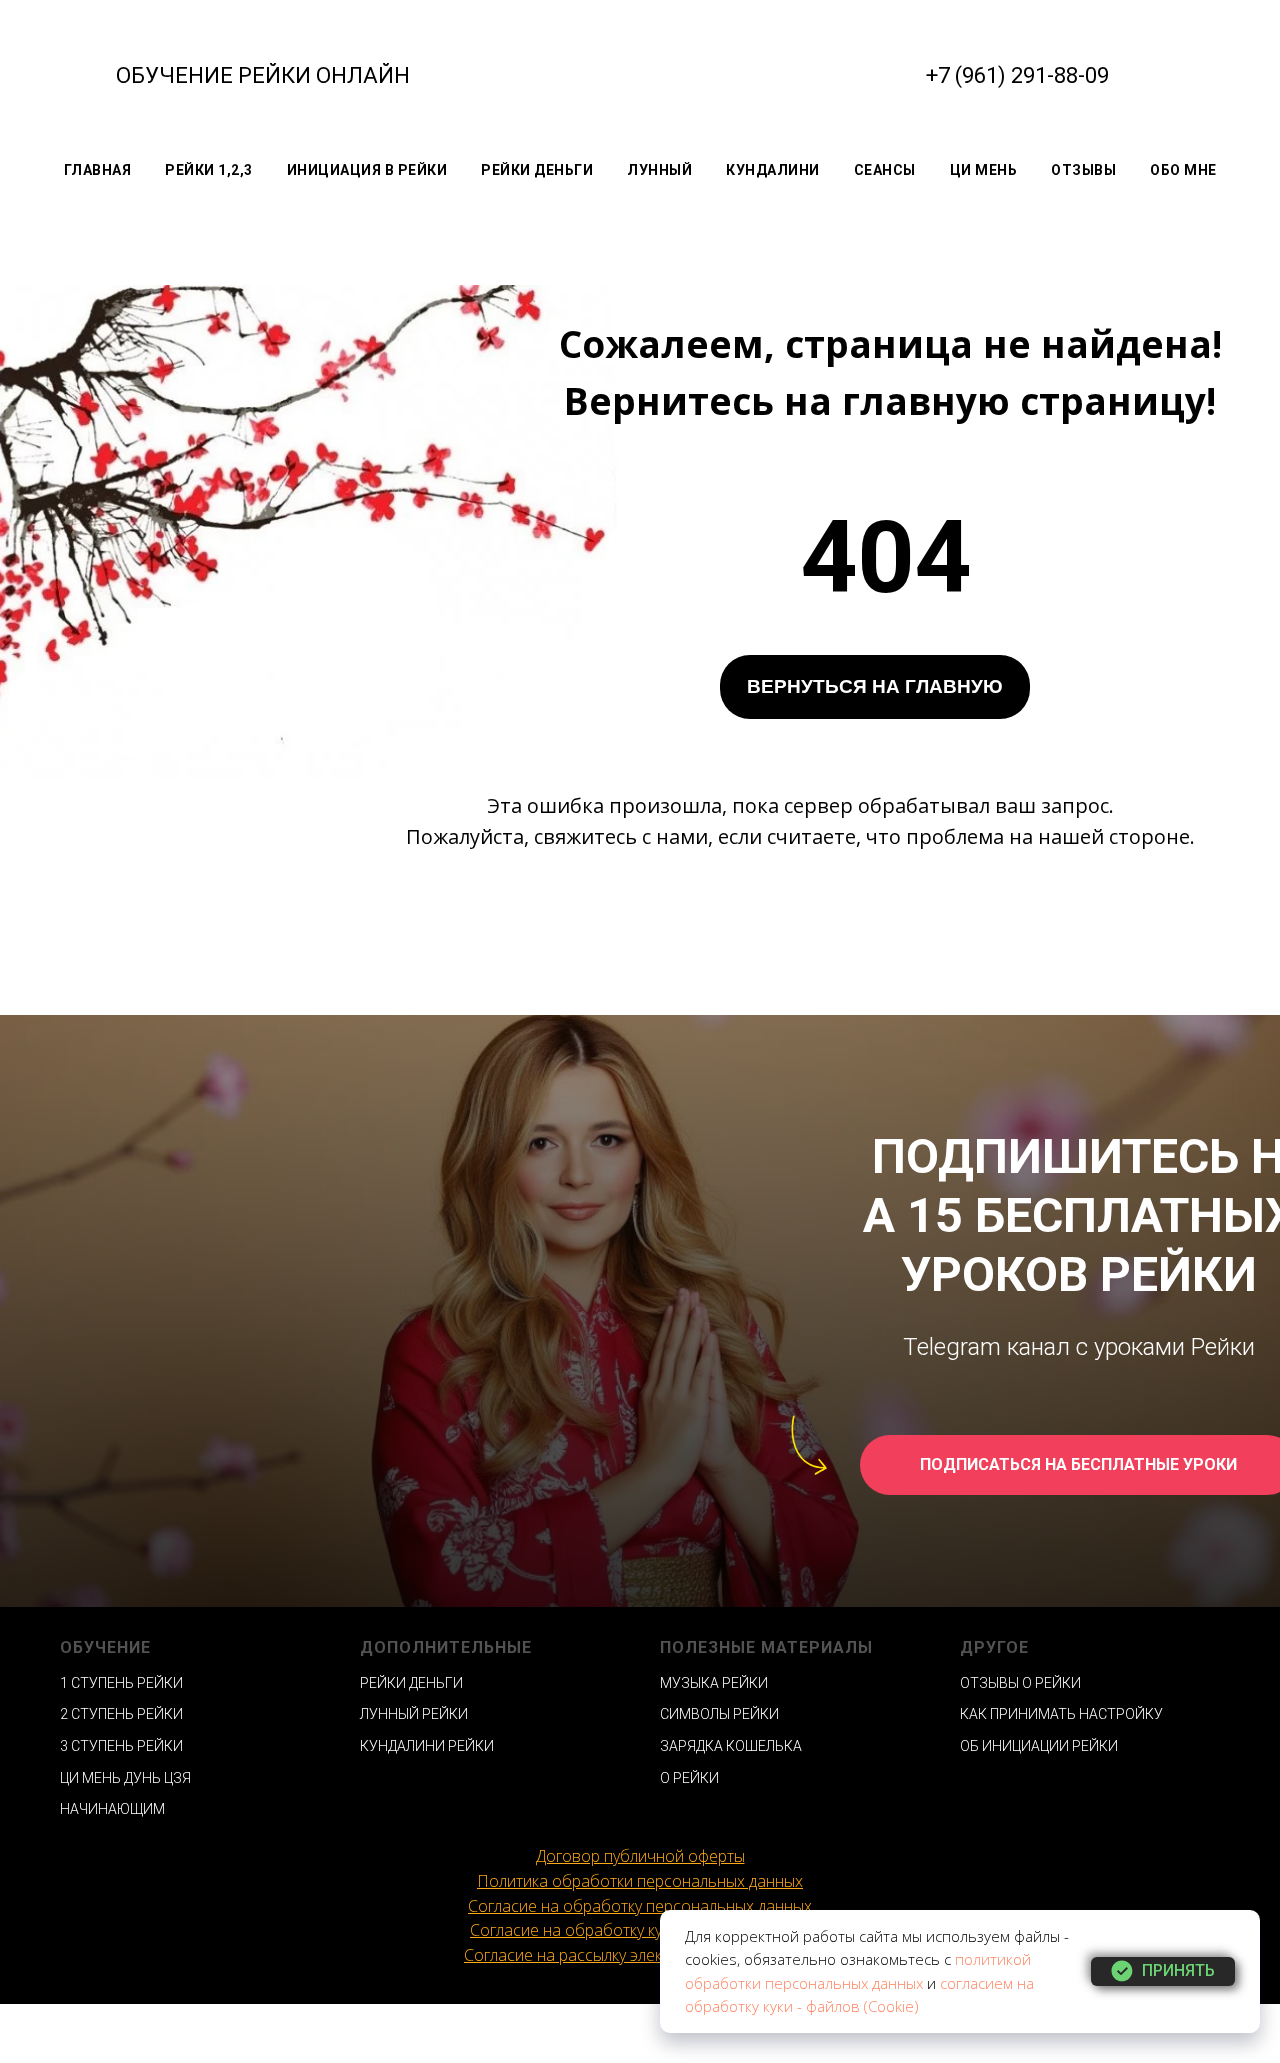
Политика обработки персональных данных (640, 1881)
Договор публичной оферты (640, 1856)
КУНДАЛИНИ (773, 170)
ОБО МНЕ (1183, 170)
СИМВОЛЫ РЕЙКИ (719, 1714)
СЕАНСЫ (885, 170)
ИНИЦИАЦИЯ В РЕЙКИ (367, 170)
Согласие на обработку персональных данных (640, 1906)
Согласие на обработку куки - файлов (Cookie (637, 1930)
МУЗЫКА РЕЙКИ (714, 1683)
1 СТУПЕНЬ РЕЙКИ (121, 1683)
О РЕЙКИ (689, 1778)
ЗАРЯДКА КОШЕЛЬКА (731, 1746)
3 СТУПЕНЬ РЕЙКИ (121, 1746)
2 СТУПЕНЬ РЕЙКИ (121, 1714)
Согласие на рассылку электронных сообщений (640, 1955)
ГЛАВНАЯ (98, 170)
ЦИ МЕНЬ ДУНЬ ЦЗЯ (125, 1778)
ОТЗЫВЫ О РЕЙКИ (1020, 1683)
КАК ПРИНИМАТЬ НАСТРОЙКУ (1061, 1714)
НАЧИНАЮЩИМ (112, 1809)
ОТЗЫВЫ (1083, 170)
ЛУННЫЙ (659, 170)
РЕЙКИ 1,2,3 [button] (209, 170)
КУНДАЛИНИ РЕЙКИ (427, 1746)
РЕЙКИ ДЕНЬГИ (537, 170)
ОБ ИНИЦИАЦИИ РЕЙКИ (1039, 1746)
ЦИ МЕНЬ (984, 170)
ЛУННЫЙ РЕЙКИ (414, 1714)
